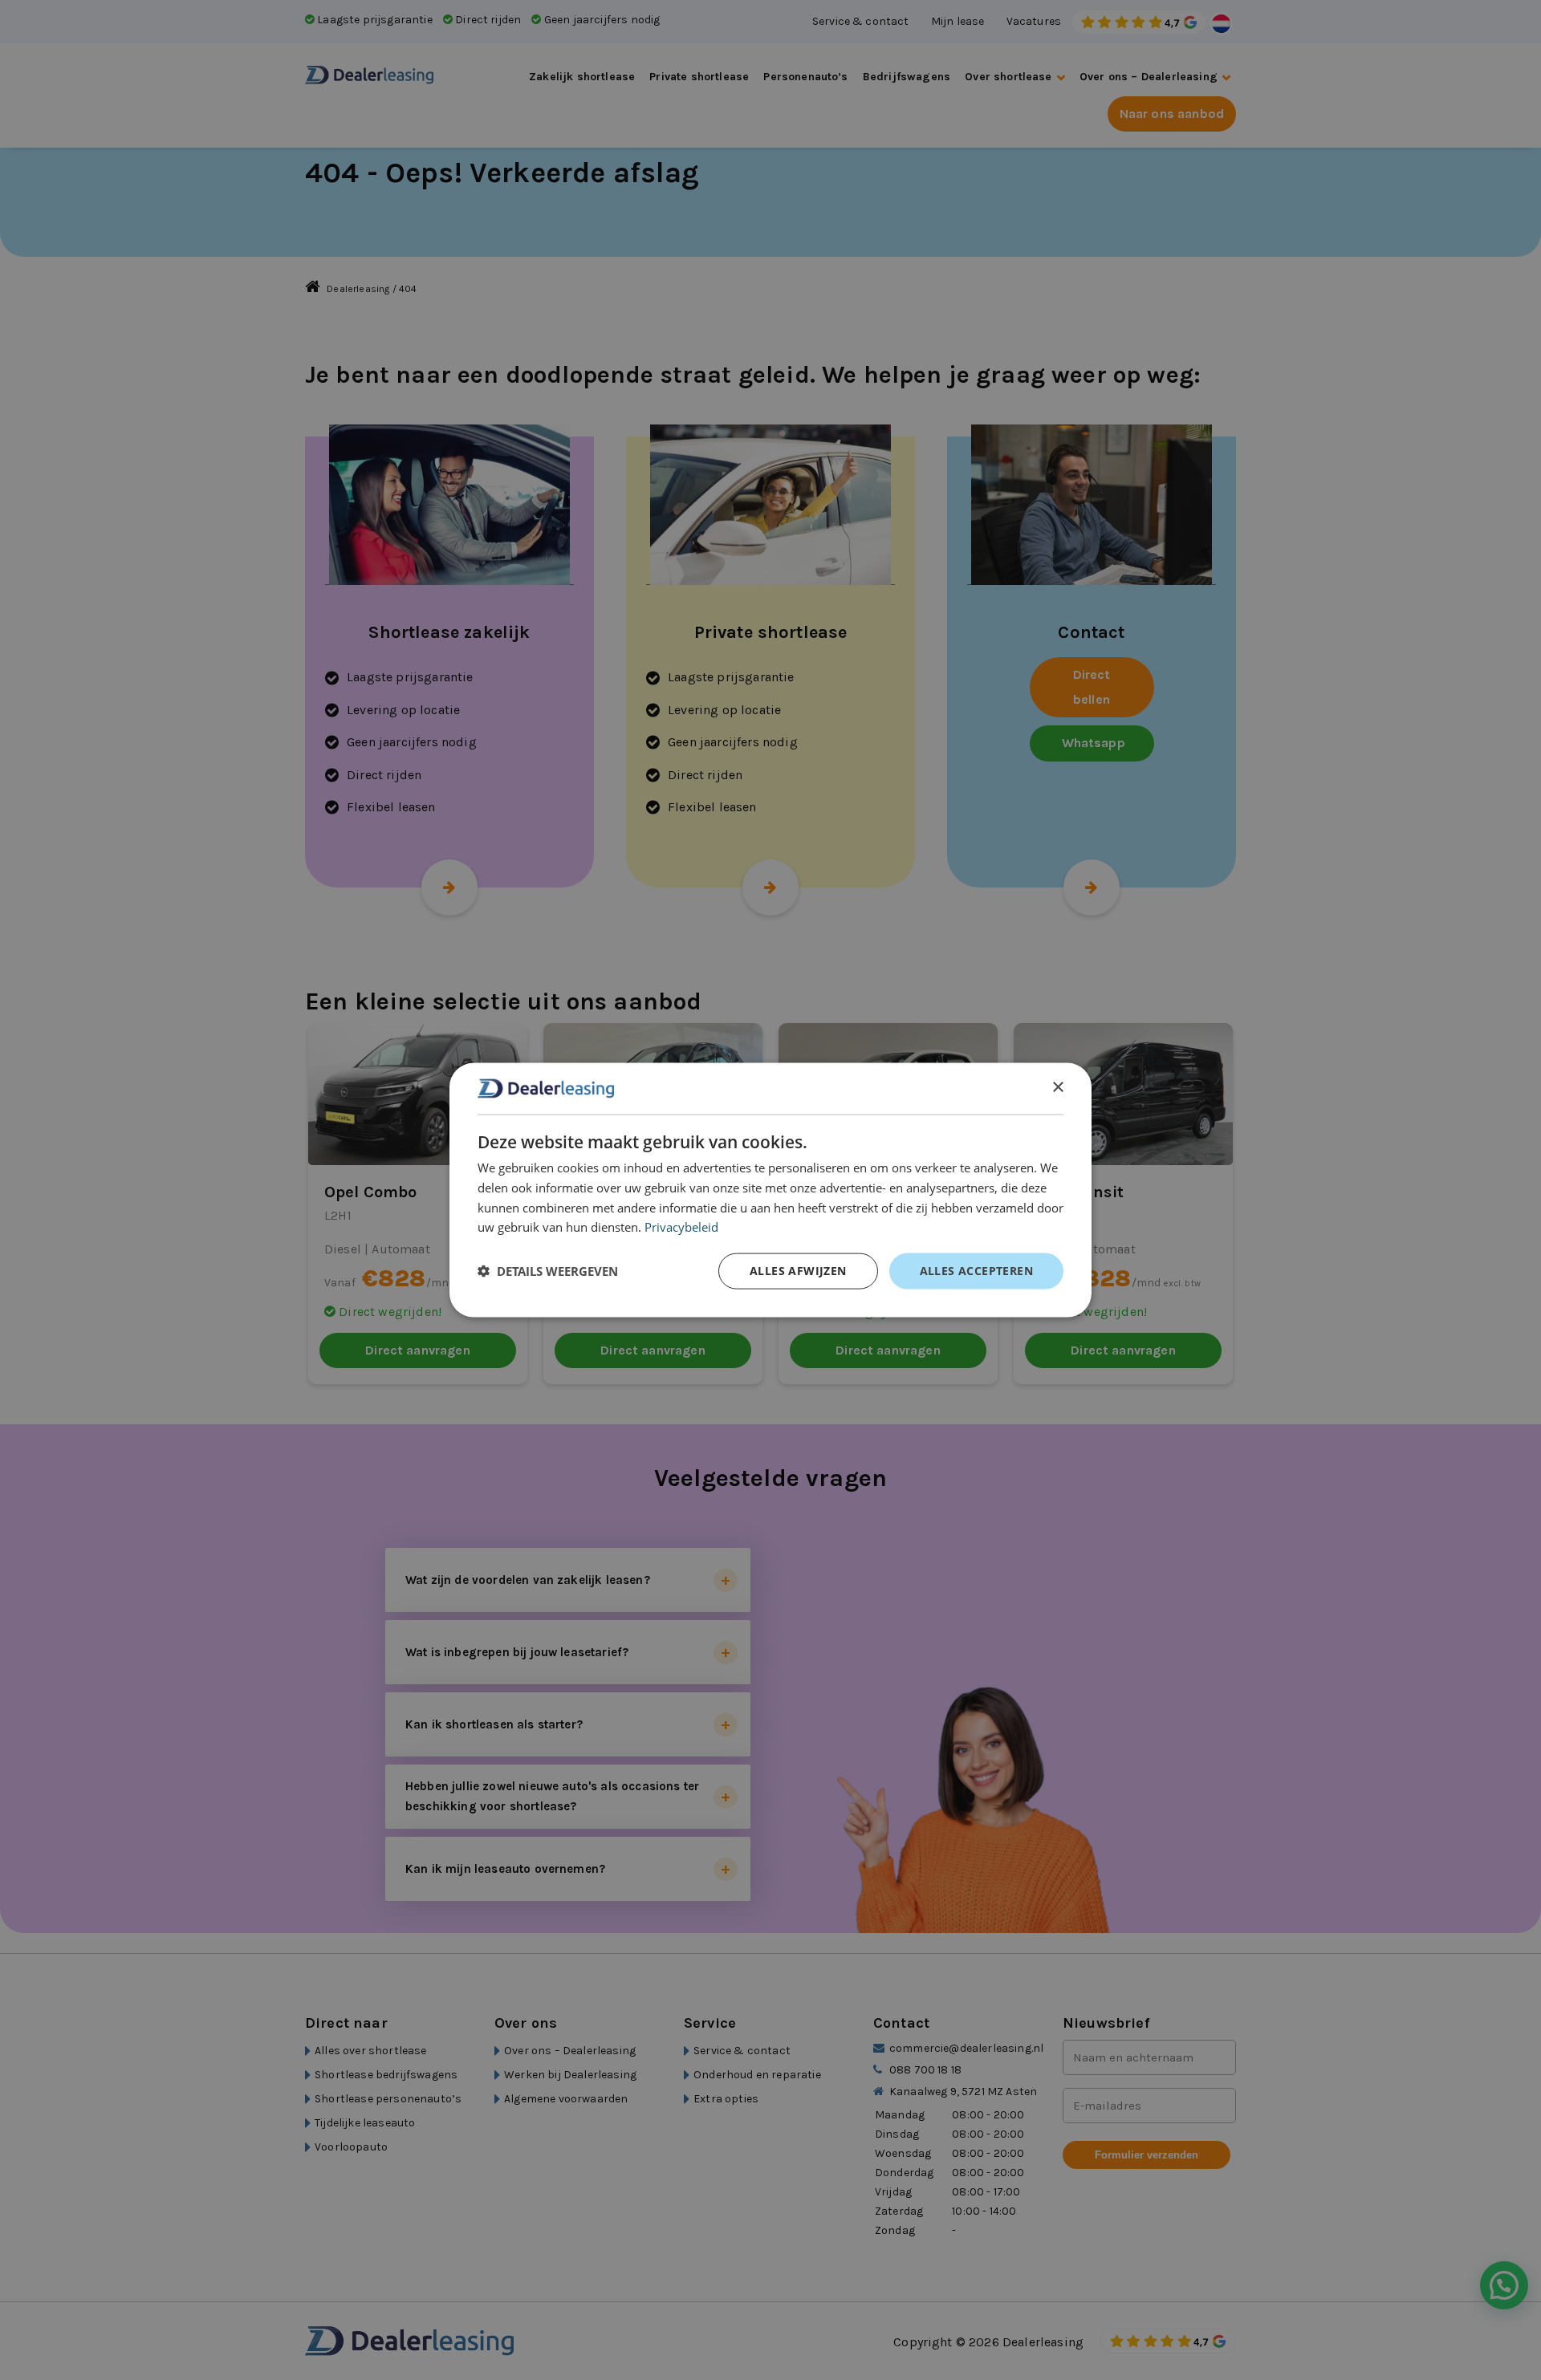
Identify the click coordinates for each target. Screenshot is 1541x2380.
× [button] (1057, 1088)
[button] (548, 1271)
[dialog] (770, 1190)
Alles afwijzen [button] (798, 1271)
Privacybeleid (681, 1227)
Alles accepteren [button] (976, 1271)
